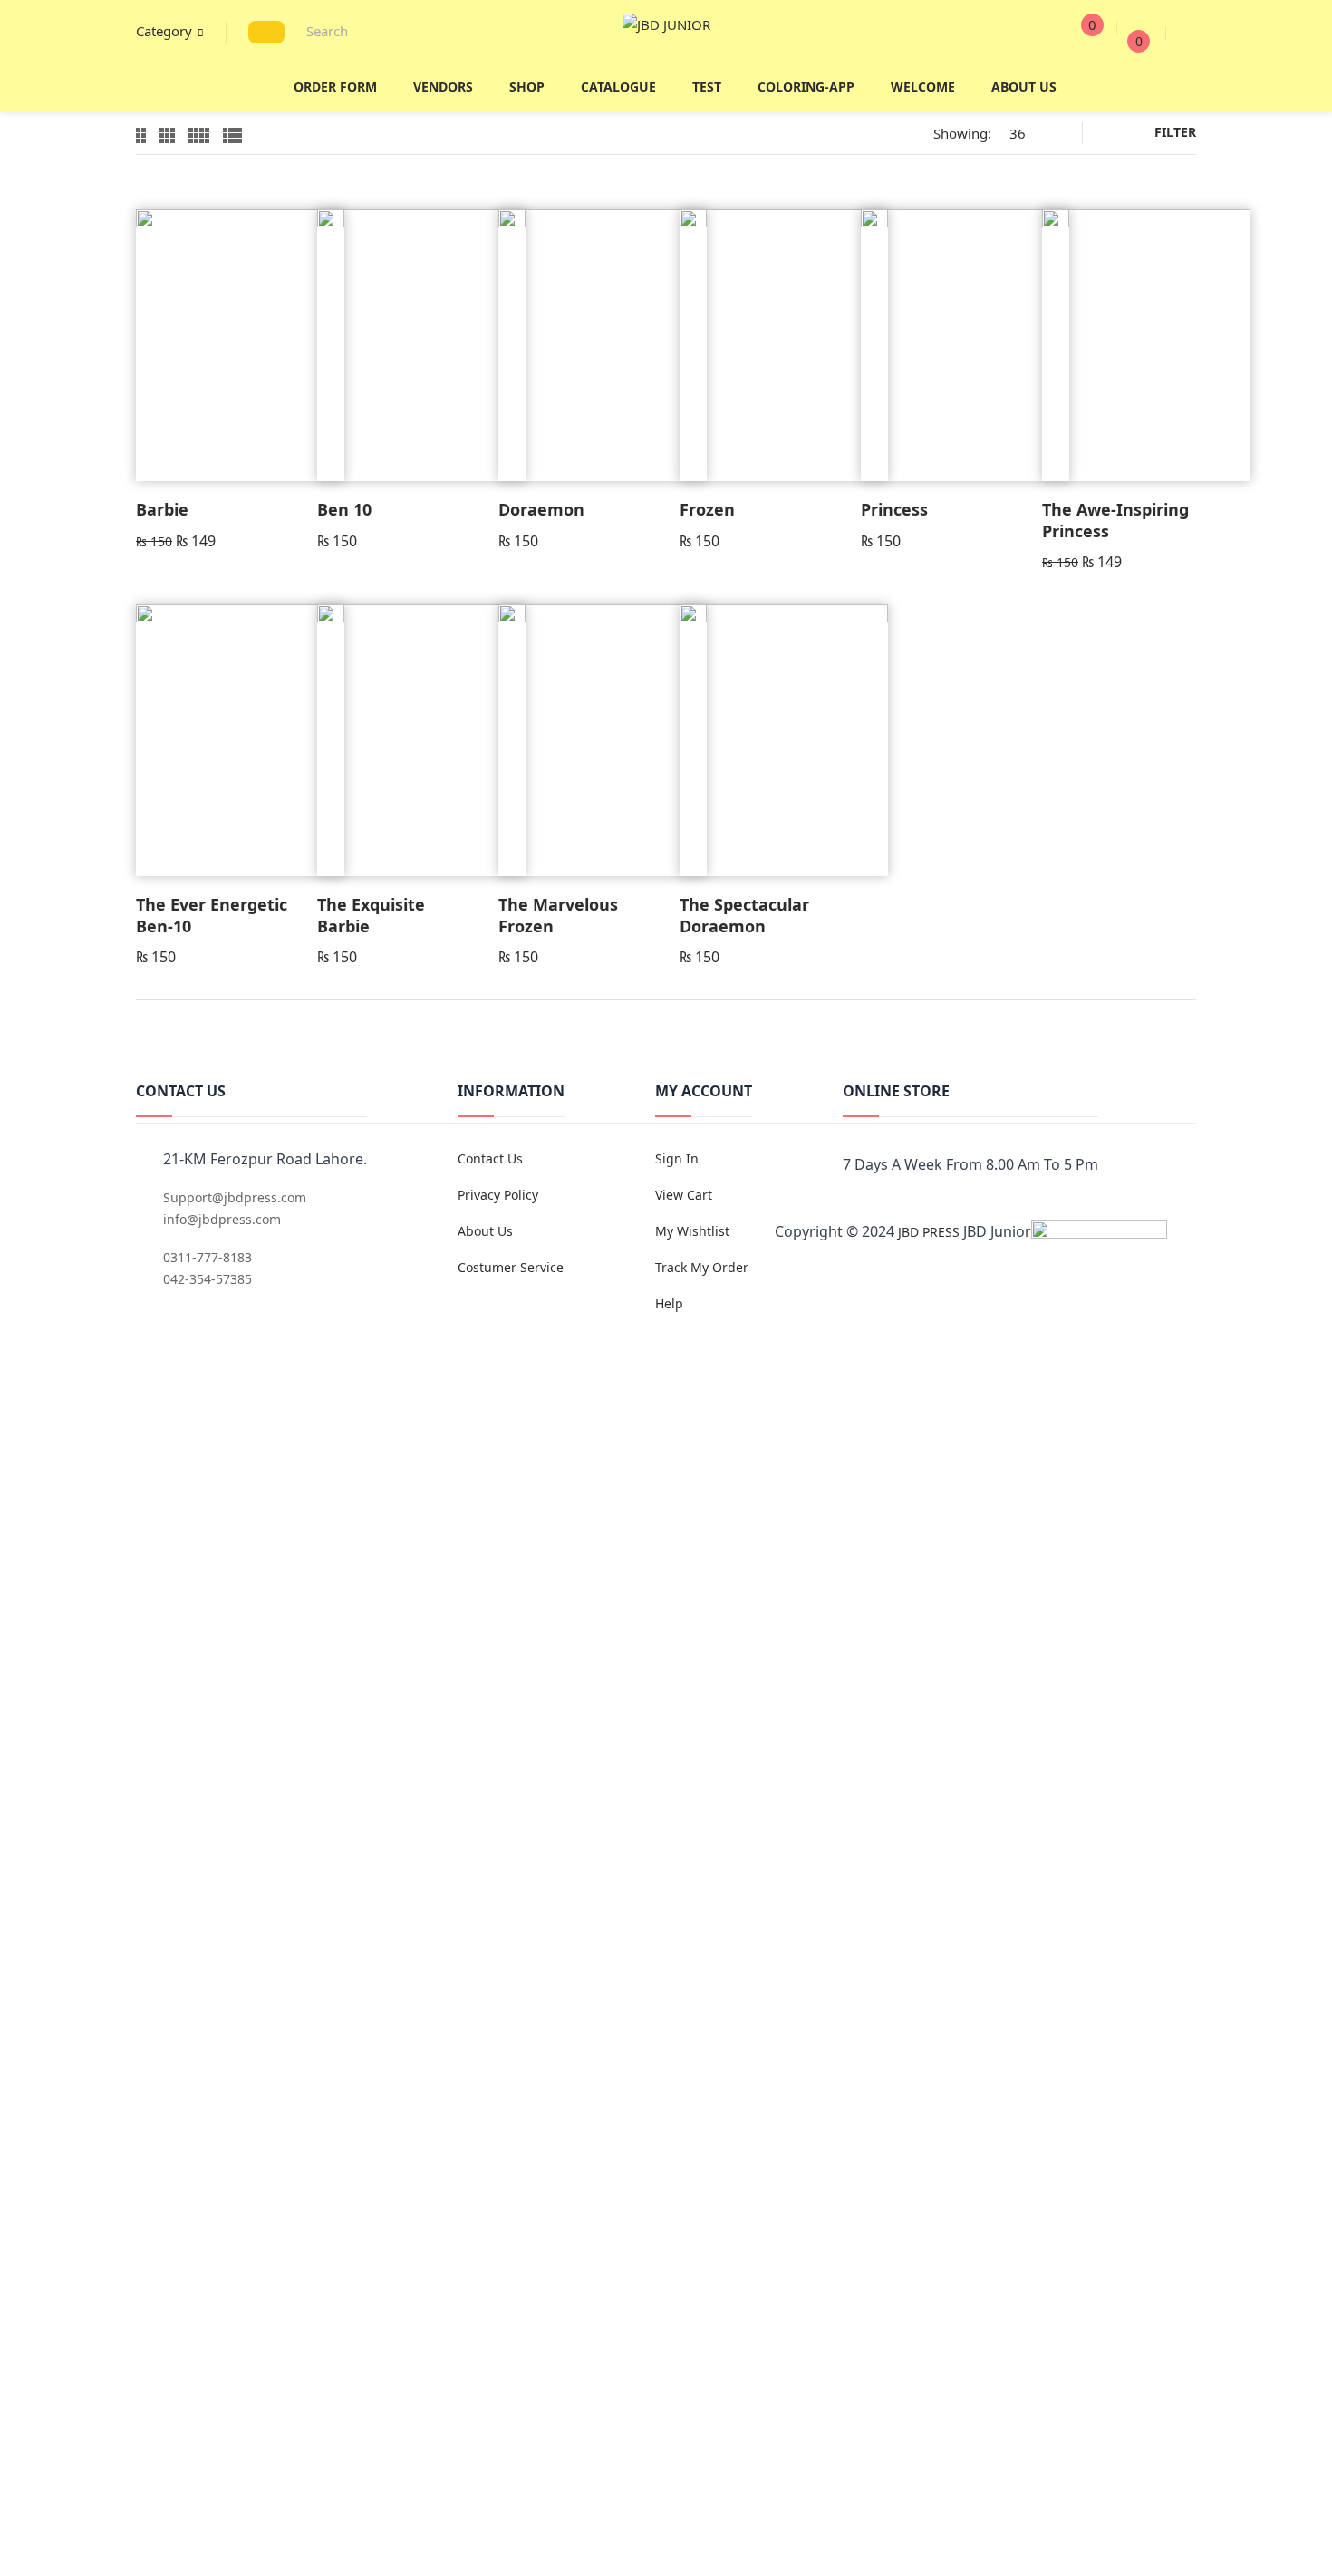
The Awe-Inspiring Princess (1115, 520)
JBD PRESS (929, 1232)
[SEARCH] (266, 32)
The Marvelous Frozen (558, 915)
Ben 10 (344, 509)
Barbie (162, 509)
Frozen (707, 509)
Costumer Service (511, 1267)
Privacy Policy (498, 1195)
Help (669, 1303)
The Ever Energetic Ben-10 (212, 915)
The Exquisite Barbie (371, 915)
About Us (485, 1231)
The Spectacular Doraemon (744, 915)
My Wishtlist (692, 1231)
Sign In (677, 1158)
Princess (894, 509)
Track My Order (702, 1267)
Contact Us (490, 1158)
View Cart (684, 1195)
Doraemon (541, 509)
